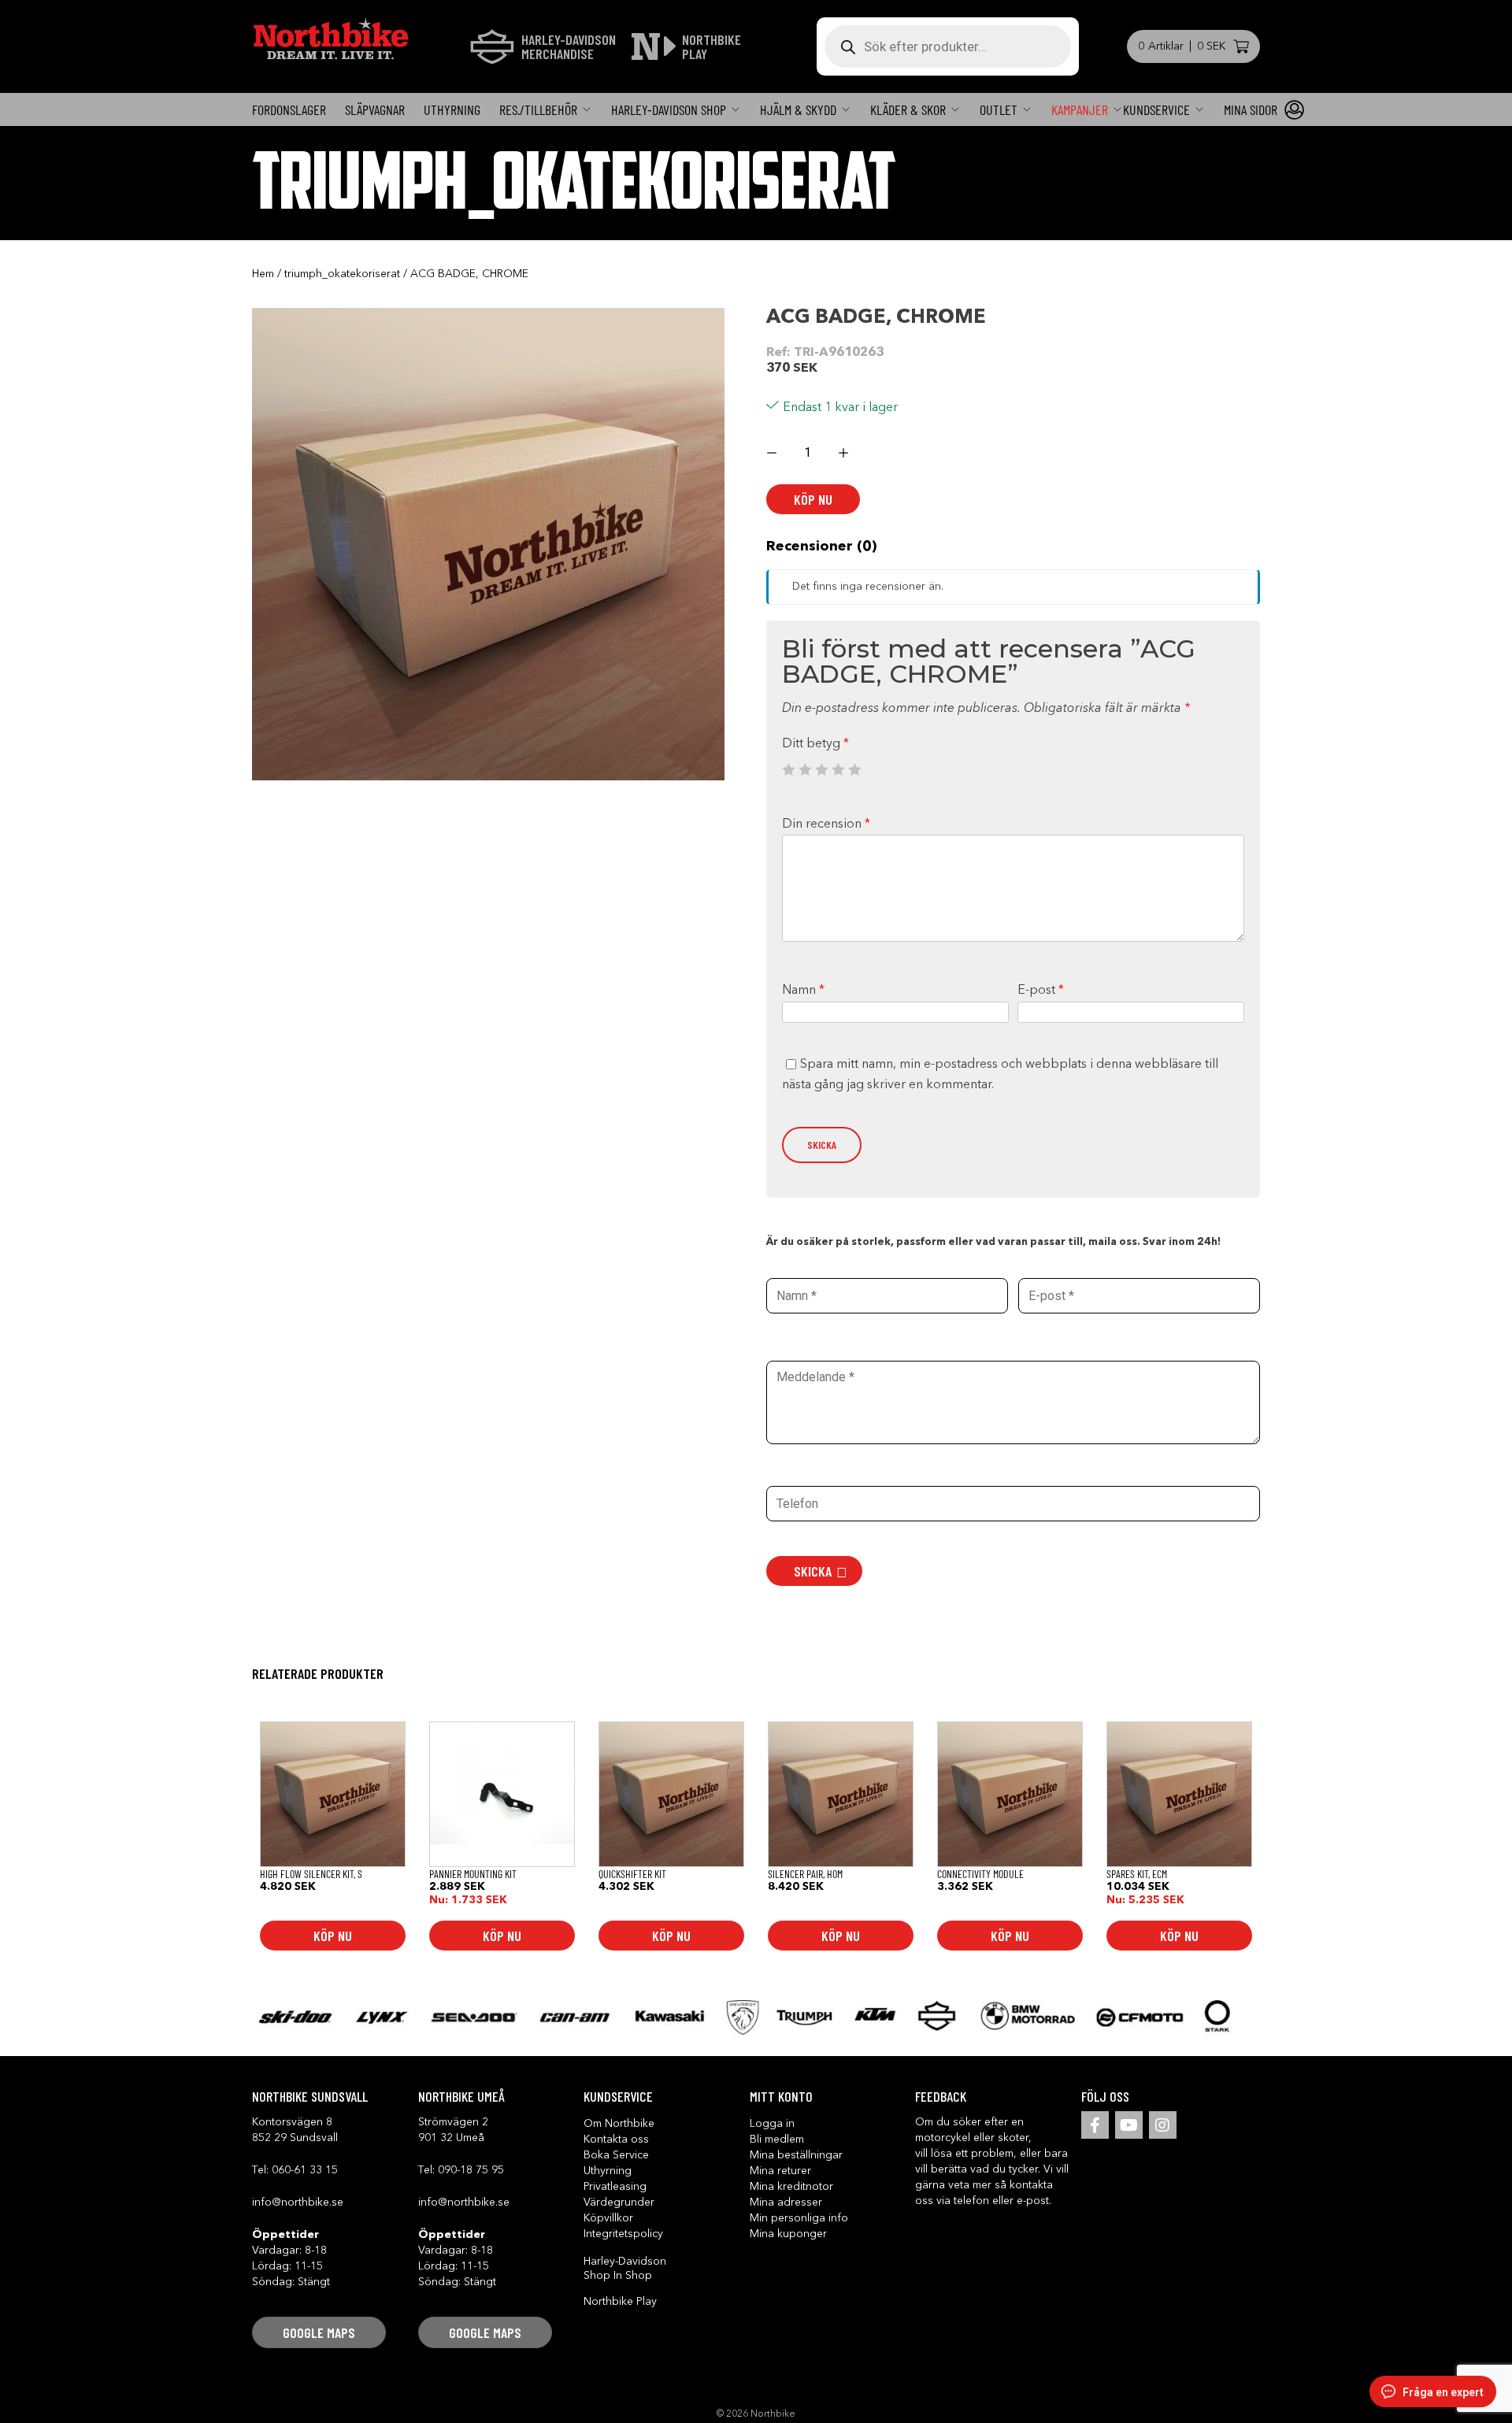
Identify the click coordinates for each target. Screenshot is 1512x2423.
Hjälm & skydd (798, 109)
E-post (1041, 991)
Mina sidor (1251, 109)
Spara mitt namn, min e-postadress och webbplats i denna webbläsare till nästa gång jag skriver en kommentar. (1000, 1075)
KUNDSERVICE (1156, 109)
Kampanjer (1080, 109)
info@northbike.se (298, 2203)
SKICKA (813, 1571)
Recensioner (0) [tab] (821, 546)
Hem (263, 274)
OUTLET (999, 109)
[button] (319, 2332)
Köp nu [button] (333, 1936)
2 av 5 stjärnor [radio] (805, 769)
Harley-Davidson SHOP (669, 109)
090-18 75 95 (471, 2170)
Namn (803, 991)
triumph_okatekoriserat (342, 274)
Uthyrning (452, 109)
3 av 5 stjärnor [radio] (821, 769)
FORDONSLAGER (289, 109)
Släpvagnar (375, 109)
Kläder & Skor (908, 109)
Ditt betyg (815, 744)
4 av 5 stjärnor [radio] (838, 769)
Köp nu (813, 499)
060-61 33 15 (305, 2170)
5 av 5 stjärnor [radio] (854, 769)
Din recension (826, 824)
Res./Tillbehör (538, 109)
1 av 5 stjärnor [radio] (788, 769)
